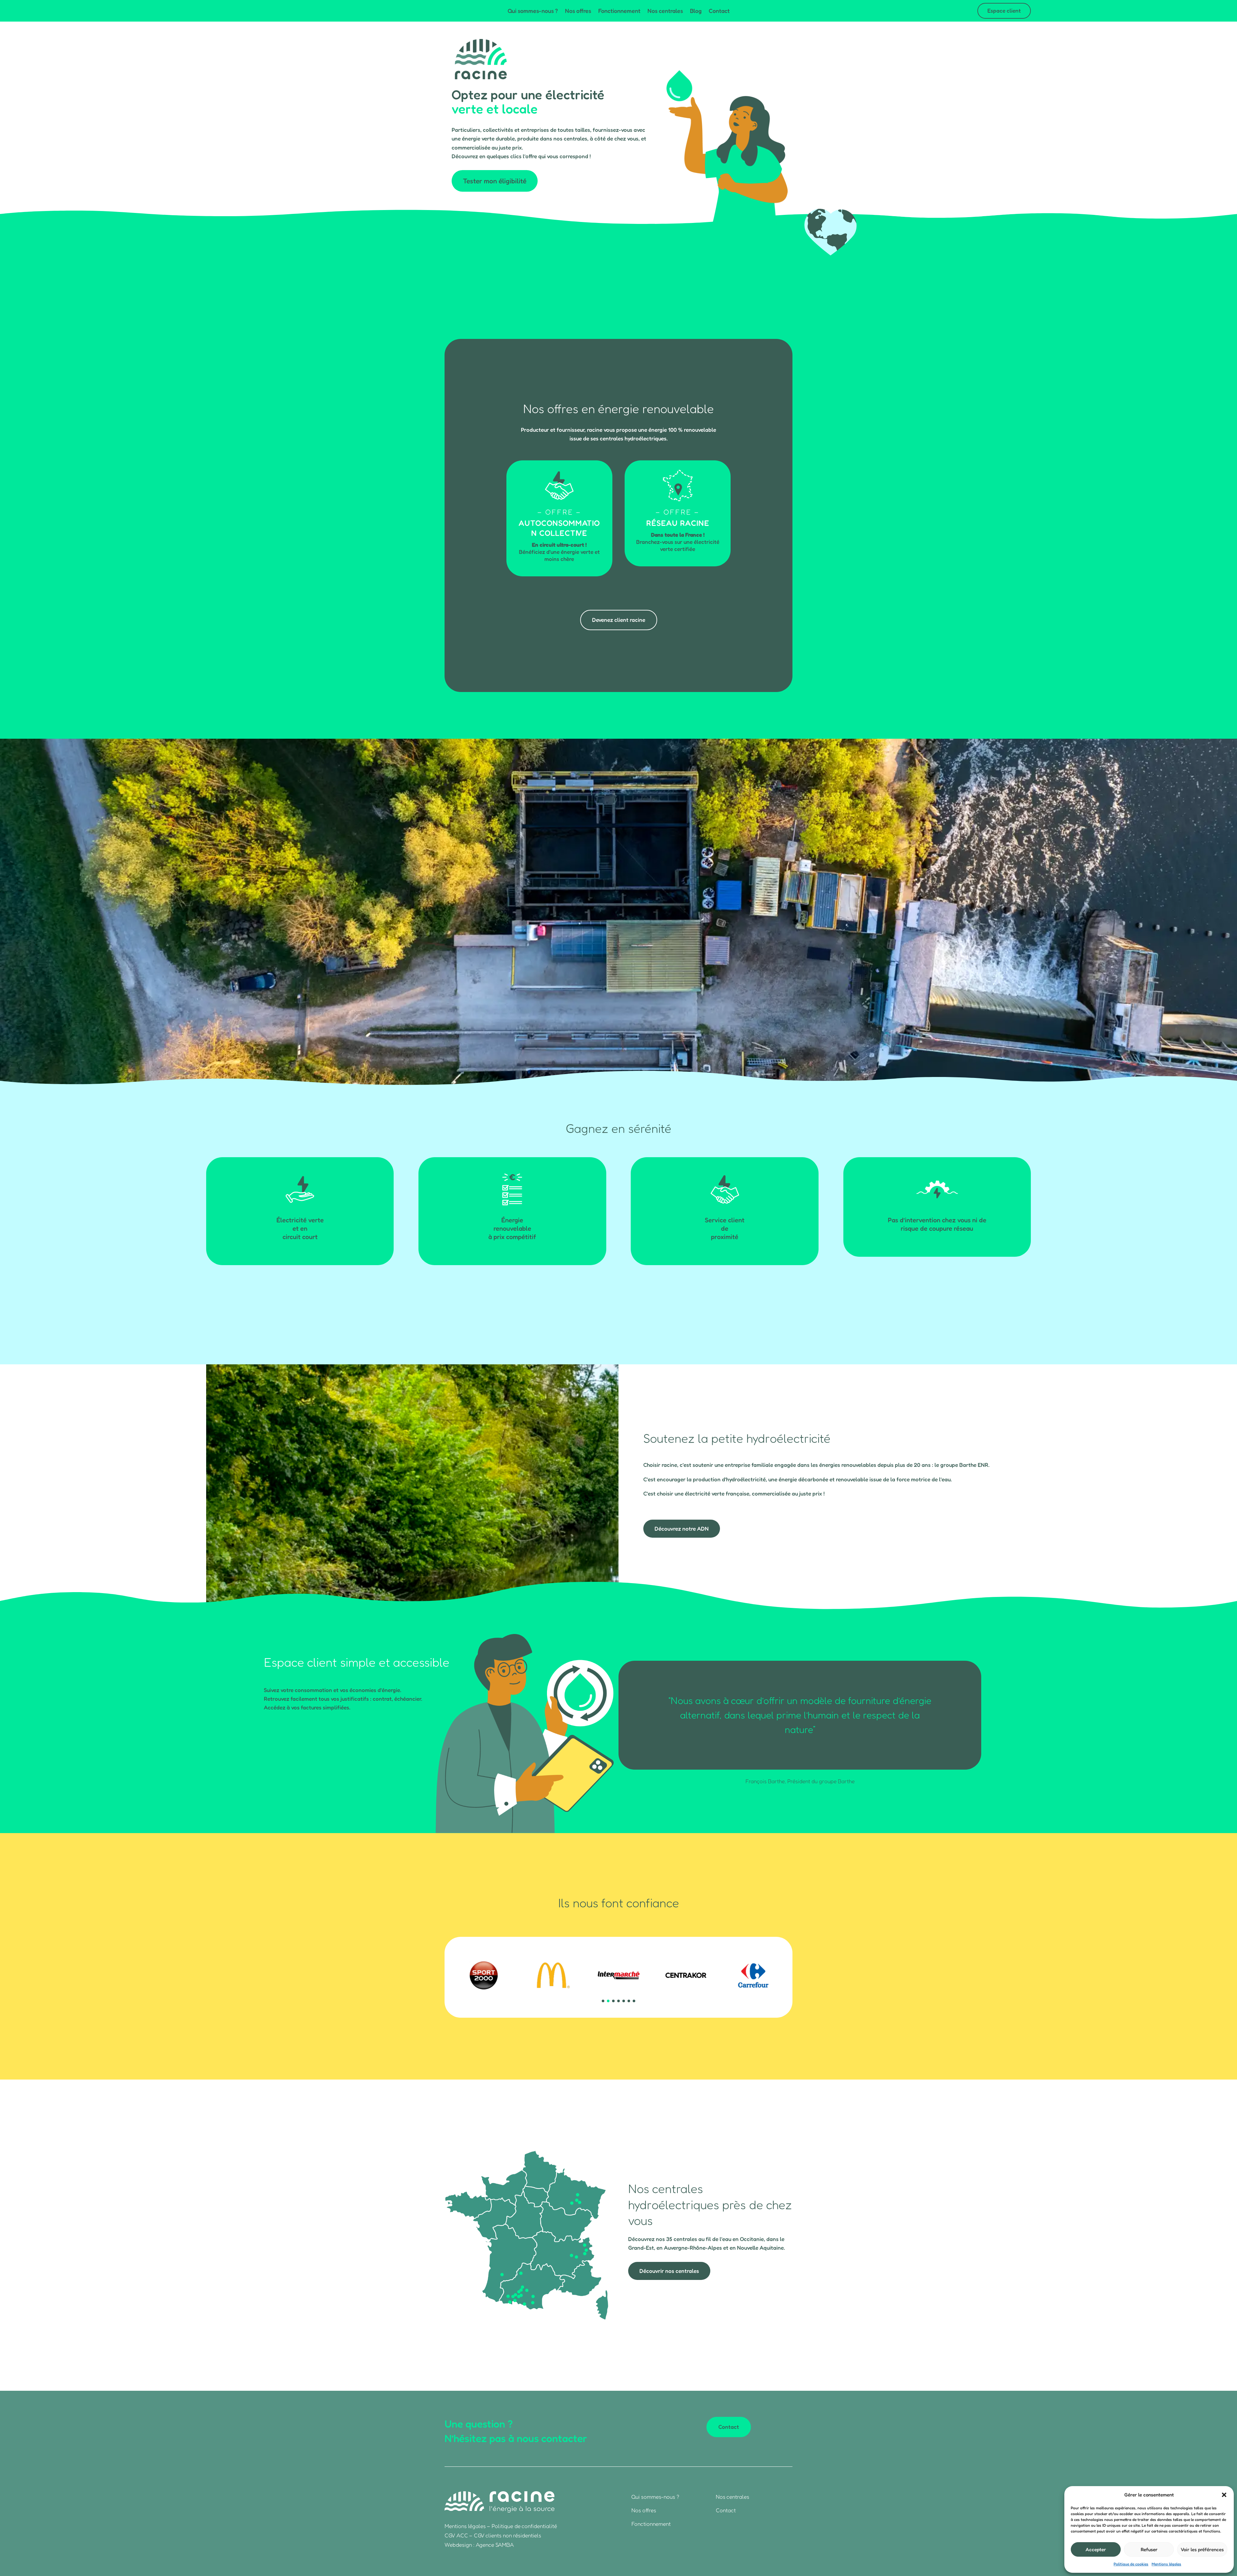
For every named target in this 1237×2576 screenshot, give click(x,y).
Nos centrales (665, 11)
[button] (1224, 2495)
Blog (696, 11)
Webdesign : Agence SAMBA (479, 2545)
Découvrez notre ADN (682, 1528)
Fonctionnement (619, 11)
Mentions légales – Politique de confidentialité (501, 2526)
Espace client (1004, 10)
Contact (719, 11)
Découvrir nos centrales (669, 2271)
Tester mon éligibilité (495, 181)
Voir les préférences (1202, 2549)
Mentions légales (1166, 2564)
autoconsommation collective (559, 528)
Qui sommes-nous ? (533, 11)
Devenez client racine (619, 620)
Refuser (1149, 2549)
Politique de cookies (1131, 2564)
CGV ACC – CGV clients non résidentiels (493, 2535)
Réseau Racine (678, 523)
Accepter (1096, 2549)
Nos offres (578, 11)
